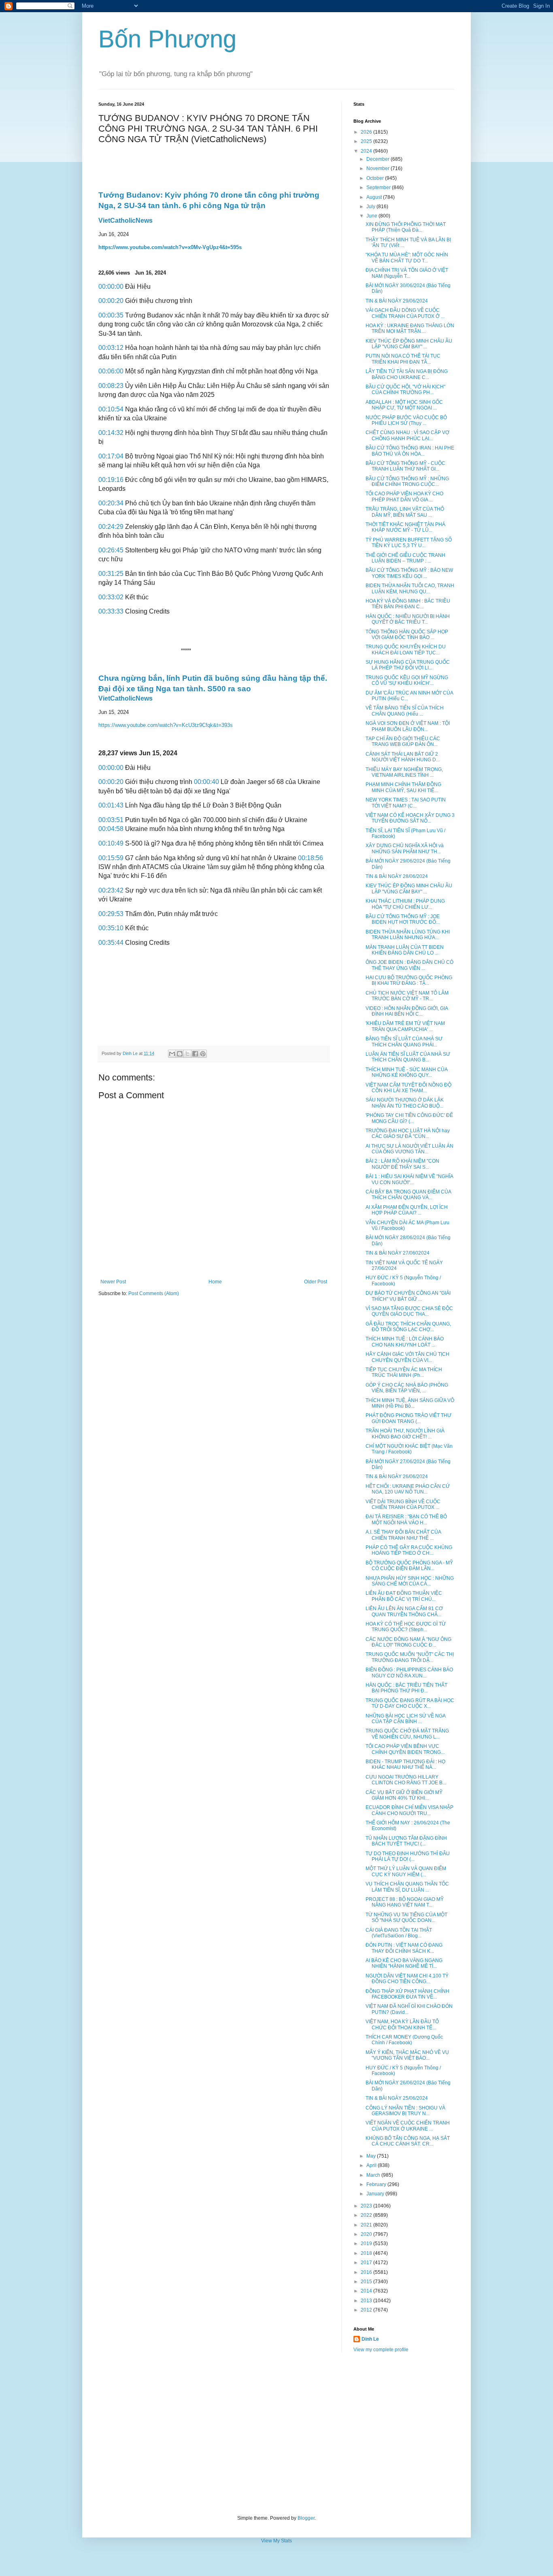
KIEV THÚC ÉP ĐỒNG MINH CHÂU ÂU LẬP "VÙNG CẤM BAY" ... (409, 344)
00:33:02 (111, 597)
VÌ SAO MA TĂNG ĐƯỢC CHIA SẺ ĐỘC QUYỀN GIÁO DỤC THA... (409, 1311)
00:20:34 (111, 503)
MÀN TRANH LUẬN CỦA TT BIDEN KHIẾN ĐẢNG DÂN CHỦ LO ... (405, 950)
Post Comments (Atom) (154, 1293)
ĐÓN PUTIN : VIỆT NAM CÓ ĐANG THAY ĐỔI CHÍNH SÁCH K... (404, 1948)
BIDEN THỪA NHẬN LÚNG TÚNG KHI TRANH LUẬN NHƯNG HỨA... (408, 935)
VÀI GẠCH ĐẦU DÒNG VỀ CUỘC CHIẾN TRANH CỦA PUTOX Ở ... (405, 313)
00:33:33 (111, 611)
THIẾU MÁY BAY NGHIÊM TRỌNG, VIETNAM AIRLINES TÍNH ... (404, 772)
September (379, 188)
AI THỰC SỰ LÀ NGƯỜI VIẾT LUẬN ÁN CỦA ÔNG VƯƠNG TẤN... (409, 1149)
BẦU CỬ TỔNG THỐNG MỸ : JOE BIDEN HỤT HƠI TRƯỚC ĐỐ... (403, 919)
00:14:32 (111, 433)
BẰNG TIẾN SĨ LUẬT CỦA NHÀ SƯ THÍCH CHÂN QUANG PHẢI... (404, 1042)
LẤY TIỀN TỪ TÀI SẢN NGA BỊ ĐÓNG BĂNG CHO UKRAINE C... (407, 374)
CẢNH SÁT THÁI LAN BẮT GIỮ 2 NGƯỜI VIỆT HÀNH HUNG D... (403, 757)
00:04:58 (111, 829)
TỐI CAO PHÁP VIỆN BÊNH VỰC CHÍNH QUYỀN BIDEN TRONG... (405, 1749)
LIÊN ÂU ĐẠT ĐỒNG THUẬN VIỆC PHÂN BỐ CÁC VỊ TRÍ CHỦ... (404, 1596)
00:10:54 (111, 409)
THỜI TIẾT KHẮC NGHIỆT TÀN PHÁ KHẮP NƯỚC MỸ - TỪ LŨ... (405, 527)
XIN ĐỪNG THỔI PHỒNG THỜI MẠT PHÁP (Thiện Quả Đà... (406, 227)
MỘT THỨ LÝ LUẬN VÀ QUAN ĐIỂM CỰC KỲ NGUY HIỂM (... (406, 1871)
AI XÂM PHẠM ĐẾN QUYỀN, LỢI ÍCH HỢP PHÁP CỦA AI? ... (407, 1210)
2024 (367, 151)
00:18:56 (311, 858)
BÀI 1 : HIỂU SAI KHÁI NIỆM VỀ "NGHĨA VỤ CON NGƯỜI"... (409, 1179)
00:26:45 (111, 550)
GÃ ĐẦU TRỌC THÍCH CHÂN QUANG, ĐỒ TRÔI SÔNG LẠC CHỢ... (408, 1327)
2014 (367, 2291)
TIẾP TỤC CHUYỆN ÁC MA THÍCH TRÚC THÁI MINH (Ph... (404, 1372)
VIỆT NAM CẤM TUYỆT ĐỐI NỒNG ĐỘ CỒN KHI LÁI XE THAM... (408, 1088)
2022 (367, 2215)
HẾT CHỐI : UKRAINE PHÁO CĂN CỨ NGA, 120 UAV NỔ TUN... (408, 1489)
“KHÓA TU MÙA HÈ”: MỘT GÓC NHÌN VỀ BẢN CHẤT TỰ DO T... (407, 258)
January (376, 2194)
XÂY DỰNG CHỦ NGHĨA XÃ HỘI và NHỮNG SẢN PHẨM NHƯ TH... (405, 848)
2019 (367, 2244)
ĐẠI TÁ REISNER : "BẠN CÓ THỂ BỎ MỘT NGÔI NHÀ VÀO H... (406, 1519)
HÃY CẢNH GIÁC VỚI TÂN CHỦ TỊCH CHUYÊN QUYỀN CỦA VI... (407, 1357)
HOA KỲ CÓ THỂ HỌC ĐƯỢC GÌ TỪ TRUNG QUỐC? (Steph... (406, 1627)
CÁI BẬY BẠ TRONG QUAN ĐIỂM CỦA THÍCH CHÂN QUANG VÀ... (408, 1195)
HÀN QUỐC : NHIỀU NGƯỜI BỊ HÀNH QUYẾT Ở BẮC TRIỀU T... (408, 619)
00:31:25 (111, 574)
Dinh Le (131, 1053)
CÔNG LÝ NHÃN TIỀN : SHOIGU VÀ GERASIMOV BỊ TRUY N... (405, 2111)
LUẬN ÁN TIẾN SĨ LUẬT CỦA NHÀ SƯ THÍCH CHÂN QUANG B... (408, 1057)
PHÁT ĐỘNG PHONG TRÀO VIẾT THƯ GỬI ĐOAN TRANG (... (408, 1418)
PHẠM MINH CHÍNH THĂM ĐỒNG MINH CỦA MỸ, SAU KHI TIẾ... (403, 787)
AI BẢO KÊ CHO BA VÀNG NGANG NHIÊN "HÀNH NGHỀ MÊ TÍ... (404, 1963)
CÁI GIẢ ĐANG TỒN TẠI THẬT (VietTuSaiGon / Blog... (399, 1933)
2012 (367, 2310)
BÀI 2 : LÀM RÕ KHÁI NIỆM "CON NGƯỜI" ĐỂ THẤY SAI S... (402, 1164)
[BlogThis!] (180, 1054)
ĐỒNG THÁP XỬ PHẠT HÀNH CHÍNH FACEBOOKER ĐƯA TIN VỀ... (407, 1994)
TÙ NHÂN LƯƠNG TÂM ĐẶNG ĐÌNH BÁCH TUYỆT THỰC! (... (406, 1841)
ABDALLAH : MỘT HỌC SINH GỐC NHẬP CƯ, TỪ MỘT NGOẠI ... (404, 405)
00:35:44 (111, 943)
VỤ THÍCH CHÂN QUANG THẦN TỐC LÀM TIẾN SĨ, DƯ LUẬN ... (407, 1887)
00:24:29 (111, 527)
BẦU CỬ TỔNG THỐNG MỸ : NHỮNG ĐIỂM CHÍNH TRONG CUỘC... (407, 482)
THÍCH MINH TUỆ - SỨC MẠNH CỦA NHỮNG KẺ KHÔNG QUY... (406, 1072)
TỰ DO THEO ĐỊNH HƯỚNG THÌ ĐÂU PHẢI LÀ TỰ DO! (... (408, 1856)
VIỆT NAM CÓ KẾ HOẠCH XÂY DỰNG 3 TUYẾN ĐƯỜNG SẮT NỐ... (410, 818)
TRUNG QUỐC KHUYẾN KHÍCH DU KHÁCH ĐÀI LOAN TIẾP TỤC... (406, 650)
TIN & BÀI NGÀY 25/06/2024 (397, 2098)
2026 (367, 132)
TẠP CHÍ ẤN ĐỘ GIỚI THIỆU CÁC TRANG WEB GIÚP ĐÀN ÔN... (403, 741)
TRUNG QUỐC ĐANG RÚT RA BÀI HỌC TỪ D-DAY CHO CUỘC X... (410, 1703)
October (376, 178)
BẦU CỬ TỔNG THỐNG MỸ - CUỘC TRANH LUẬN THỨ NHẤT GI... (405, 466)
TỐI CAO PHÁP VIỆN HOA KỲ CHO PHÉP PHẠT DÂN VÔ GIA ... (404, 496)
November (379, 168)
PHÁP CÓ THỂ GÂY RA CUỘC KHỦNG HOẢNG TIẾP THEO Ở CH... (409, 1550)
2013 (367, 2301)
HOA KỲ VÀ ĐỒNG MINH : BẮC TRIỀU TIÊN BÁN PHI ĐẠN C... (408, 604)
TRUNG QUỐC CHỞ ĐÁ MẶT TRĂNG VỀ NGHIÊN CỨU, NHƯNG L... (407, 1734)
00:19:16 (111, 480)
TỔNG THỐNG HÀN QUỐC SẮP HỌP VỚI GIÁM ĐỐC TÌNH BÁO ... (407, 635)
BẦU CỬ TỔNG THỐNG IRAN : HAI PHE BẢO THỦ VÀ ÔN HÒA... (410, 451)
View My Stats (276, 2541)
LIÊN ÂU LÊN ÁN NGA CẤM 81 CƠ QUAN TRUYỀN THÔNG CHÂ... (404, 1611)
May (372, 2156)
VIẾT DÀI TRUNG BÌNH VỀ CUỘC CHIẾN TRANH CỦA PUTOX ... (403, 1504)
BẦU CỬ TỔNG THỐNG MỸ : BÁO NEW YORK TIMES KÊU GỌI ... (409, 573)
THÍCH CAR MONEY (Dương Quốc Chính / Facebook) (404, 2040)
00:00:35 (111, 315)
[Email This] (172, 1054)
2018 (367, 2253)
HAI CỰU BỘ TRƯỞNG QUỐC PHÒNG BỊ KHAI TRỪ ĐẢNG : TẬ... (409, 980)
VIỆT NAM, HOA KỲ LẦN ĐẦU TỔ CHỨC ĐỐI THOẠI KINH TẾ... (402, 2024)
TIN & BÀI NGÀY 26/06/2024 (397, 1477)
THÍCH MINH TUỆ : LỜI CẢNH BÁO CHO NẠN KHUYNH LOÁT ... (405, 1342)
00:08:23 (111, 386)
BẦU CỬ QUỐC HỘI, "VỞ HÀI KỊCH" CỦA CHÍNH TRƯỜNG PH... (405, 390)
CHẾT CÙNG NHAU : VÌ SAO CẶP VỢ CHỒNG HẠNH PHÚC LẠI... (407, 435)
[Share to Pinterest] (203, 1054)
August (375, 197)
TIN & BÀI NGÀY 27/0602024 (398, 1253)
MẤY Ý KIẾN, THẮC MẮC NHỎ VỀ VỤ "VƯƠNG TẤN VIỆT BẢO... (407, 2055)
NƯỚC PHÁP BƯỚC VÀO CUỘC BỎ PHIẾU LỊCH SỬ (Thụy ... (406, 420)
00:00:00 (111, 287)
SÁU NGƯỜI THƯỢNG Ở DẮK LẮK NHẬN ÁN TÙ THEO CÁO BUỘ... (405, 1103)
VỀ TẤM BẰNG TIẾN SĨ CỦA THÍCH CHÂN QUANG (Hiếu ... (405, 711)
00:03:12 (111, 348)
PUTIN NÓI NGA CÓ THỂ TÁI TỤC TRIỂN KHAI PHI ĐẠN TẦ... (403, 359)
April (372, 2165)
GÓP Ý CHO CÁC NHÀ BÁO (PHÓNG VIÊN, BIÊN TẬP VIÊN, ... (407, 1388)
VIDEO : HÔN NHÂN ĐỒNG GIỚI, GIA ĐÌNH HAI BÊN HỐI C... (407, 1011)
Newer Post (113, 1282)
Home (215, 1282)
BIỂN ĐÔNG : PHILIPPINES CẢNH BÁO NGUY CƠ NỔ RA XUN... (409, 1673)
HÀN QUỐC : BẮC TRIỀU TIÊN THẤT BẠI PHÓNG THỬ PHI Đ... (406, 1688)
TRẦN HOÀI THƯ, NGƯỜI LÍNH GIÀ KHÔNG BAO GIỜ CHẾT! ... (405, 1434)
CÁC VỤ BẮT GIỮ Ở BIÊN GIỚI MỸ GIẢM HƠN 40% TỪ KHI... (404, 1795)
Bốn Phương (167, 39)
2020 (367, 2234)
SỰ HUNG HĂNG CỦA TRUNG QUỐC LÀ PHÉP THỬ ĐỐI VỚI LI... (408, 665)
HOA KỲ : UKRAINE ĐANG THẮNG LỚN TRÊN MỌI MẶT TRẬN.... (410, 328)
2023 (367, 2206)
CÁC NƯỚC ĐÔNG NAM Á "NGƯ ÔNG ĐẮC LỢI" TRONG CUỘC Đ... (408, 1642)
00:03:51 (111, 820)
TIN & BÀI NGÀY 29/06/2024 (397, 301)
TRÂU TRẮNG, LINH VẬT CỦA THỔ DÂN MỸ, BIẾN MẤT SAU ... (405, 512)
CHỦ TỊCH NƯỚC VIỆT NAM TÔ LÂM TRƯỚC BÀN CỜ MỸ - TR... (407, 996)
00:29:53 (111, 914)
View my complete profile (381, 2350)
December (379, 159)
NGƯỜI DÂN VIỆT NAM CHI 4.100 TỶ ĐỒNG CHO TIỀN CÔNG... (407, 1979)
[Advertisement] (276, 2434)
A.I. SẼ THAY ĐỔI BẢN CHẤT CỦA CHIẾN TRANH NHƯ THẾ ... (403, 1535)
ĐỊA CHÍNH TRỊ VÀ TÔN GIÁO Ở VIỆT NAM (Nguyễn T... (407, 273)
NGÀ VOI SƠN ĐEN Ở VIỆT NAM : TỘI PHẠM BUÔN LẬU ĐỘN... (408, 726)
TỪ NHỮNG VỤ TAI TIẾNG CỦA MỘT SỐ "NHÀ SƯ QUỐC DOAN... (406, 1918)
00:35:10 (111, 928)
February (377, 2184)
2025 (367, 141)
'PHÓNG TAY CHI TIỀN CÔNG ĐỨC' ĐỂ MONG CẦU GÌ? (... (409, 1118)
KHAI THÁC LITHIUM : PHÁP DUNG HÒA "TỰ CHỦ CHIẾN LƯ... (405, 904)
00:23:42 (111, 890)
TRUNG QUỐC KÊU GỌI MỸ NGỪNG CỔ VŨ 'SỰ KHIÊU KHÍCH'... (407, 680)
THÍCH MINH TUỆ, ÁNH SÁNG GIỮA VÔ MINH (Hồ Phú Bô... (410, 1403)
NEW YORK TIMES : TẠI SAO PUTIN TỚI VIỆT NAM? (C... (406, 803)
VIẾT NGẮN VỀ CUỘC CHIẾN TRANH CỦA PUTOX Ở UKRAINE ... (408, 2126)
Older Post (316, 1282)
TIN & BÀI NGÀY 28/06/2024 (397, 876)
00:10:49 (111, 843)
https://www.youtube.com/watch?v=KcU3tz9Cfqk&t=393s (166, 725)
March (374, 2175)
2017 (367, 2263)
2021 (367, 2225)
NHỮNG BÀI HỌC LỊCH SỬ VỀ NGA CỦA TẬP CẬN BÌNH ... (405, 1719)
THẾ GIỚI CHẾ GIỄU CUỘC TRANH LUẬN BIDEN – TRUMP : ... (405, 558)
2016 (367, 2272)
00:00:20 (111, 301)
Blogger (306, 2518)
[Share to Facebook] (195, 1054)
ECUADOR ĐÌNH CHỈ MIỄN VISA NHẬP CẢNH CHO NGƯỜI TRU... (409, 1810)
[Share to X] (187, 1054)
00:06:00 (111, 371)
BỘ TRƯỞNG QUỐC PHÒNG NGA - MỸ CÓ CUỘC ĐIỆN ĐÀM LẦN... (409, 1566)
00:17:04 (111, 456)
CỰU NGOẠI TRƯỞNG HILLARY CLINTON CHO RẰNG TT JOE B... (406, 1780)
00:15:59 (111, 858)
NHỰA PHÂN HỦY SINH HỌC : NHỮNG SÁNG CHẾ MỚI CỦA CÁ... (410, 1581)
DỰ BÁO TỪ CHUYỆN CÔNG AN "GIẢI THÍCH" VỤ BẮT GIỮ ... (408, 1296)
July (371, 207)
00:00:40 (206, 782)
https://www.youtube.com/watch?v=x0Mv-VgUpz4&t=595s (170, 247)
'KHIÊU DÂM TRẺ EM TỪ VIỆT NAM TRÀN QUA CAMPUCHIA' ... (405, 1026)
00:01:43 (111, 805)
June (372, 216)
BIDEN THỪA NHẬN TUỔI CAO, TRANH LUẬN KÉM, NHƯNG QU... (410, 588)
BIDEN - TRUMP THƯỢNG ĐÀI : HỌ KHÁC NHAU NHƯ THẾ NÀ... (405, 1764)
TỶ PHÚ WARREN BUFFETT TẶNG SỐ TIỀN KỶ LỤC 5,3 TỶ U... (409, 543)
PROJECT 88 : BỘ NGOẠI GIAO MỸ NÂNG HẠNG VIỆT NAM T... (405, 1902)
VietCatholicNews (125, 221)
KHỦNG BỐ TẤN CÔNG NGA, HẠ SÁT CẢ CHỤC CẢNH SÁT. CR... (408, 2141)
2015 (367, 2282)
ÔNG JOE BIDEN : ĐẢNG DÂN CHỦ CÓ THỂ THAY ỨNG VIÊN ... (409, 965)
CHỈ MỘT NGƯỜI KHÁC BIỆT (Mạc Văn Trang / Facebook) (409, 1449)
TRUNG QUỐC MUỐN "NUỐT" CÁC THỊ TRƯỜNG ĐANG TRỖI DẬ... (410, 1657)
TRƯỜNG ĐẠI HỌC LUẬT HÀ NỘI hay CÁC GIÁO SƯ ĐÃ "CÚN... (408, 1134)
